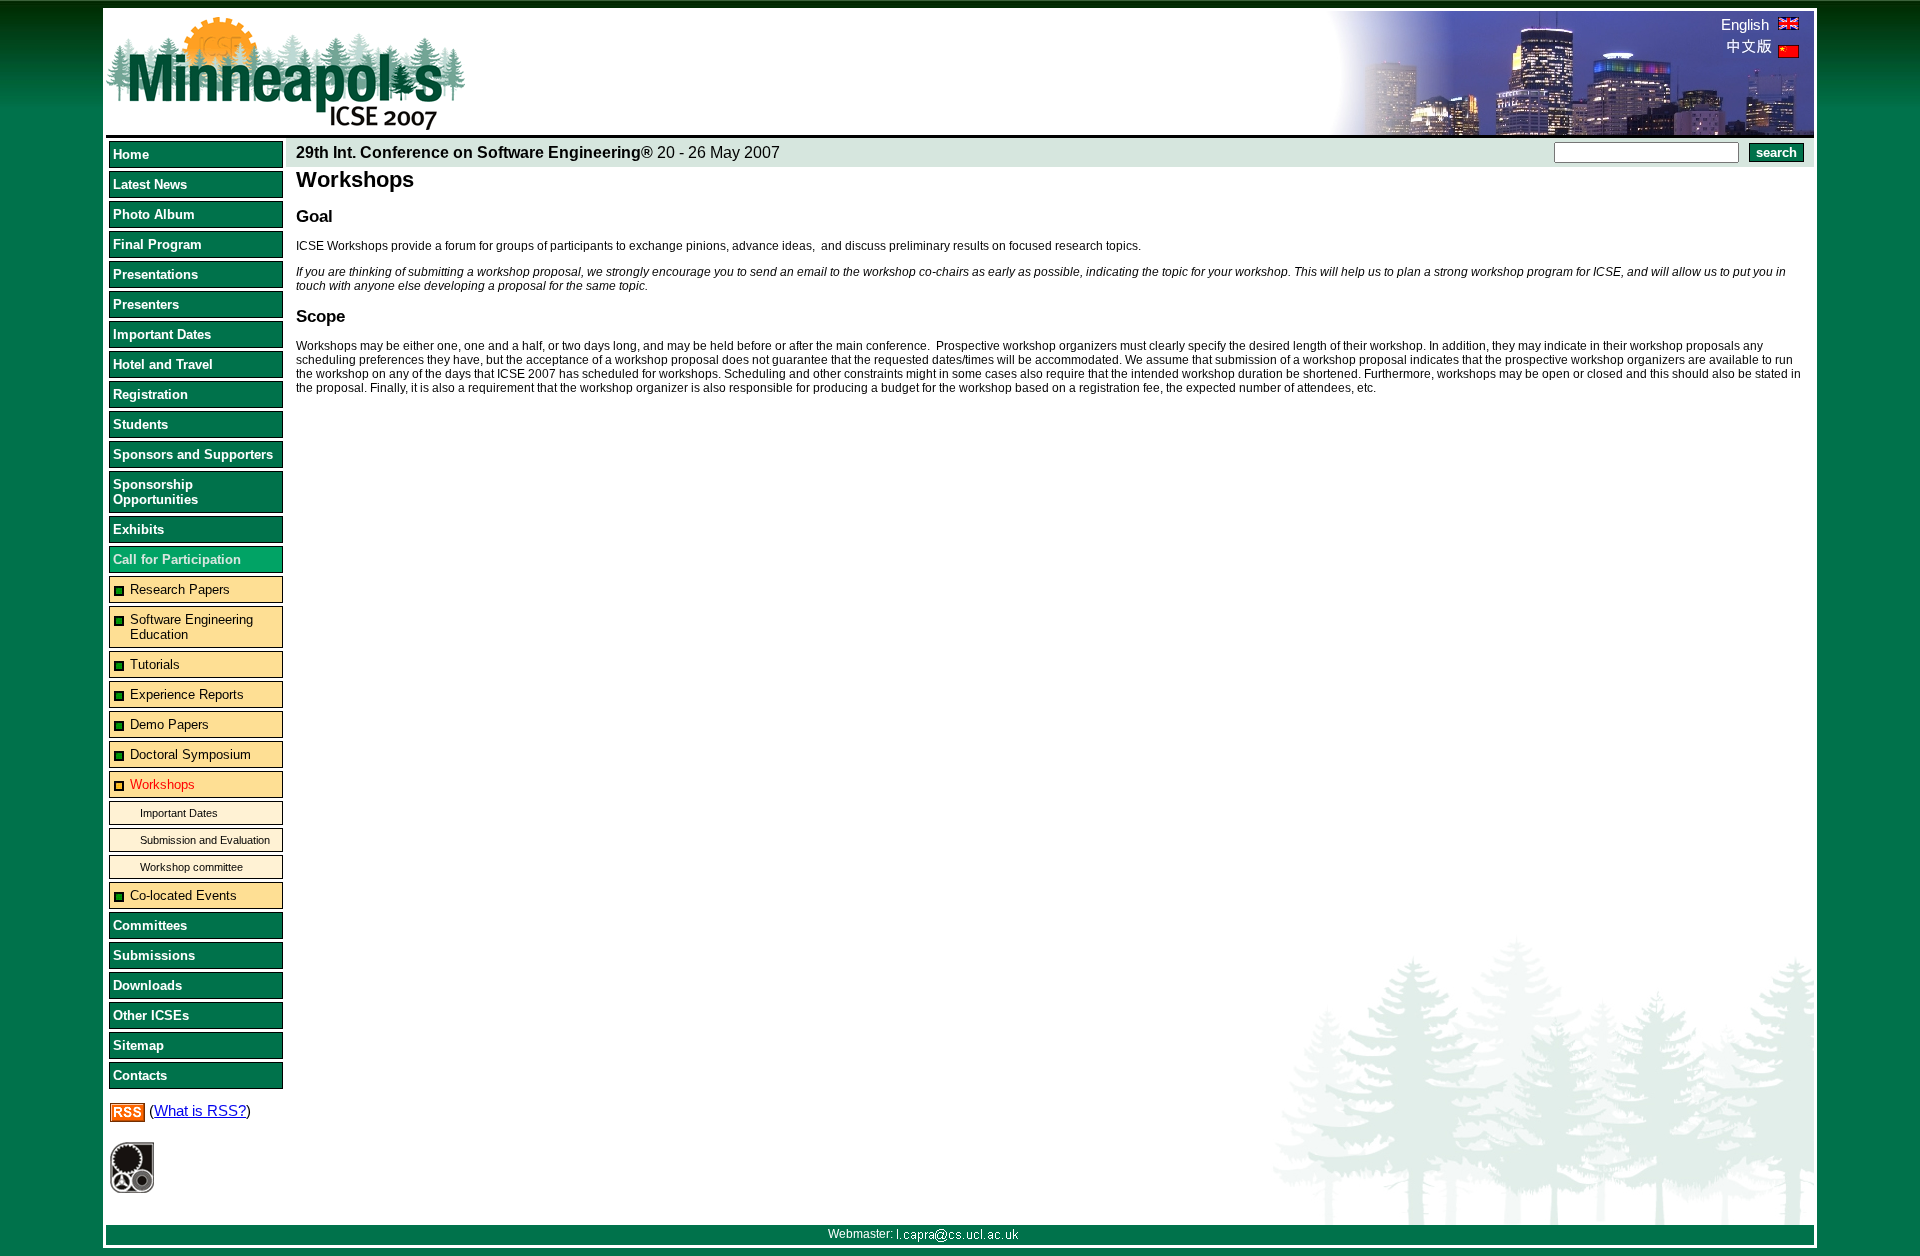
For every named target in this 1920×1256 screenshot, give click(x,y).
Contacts (140, 1075)
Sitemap (138, 1045)
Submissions (154, 955)
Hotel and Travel (163, 364)
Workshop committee (191, 867)
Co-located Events (183, 895)
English (1747, 24)
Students (140, 424)
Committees (150, 925)
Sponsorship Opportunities (155, 492)
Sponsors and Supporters (193, 454)
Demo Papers (169, 724)
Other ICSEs (151, 1015)
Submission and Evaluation (205, 840)
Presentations (155, 274)
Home (131, 154)
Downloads (147, 985)
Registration (150, 394)
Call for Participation (177, 559)
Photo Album (154, 214)
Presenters (146, 304)
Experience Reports (187, 694)
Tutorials (155, 664)
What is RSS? (200, 1110)
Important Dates (162, 334)
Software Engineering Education (191, 627)
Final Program (157, 244)
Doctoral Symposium (190, 754)
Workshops (162, 784)
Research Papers (180, 589)
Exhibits (138, 529)
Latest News (150, 184)
